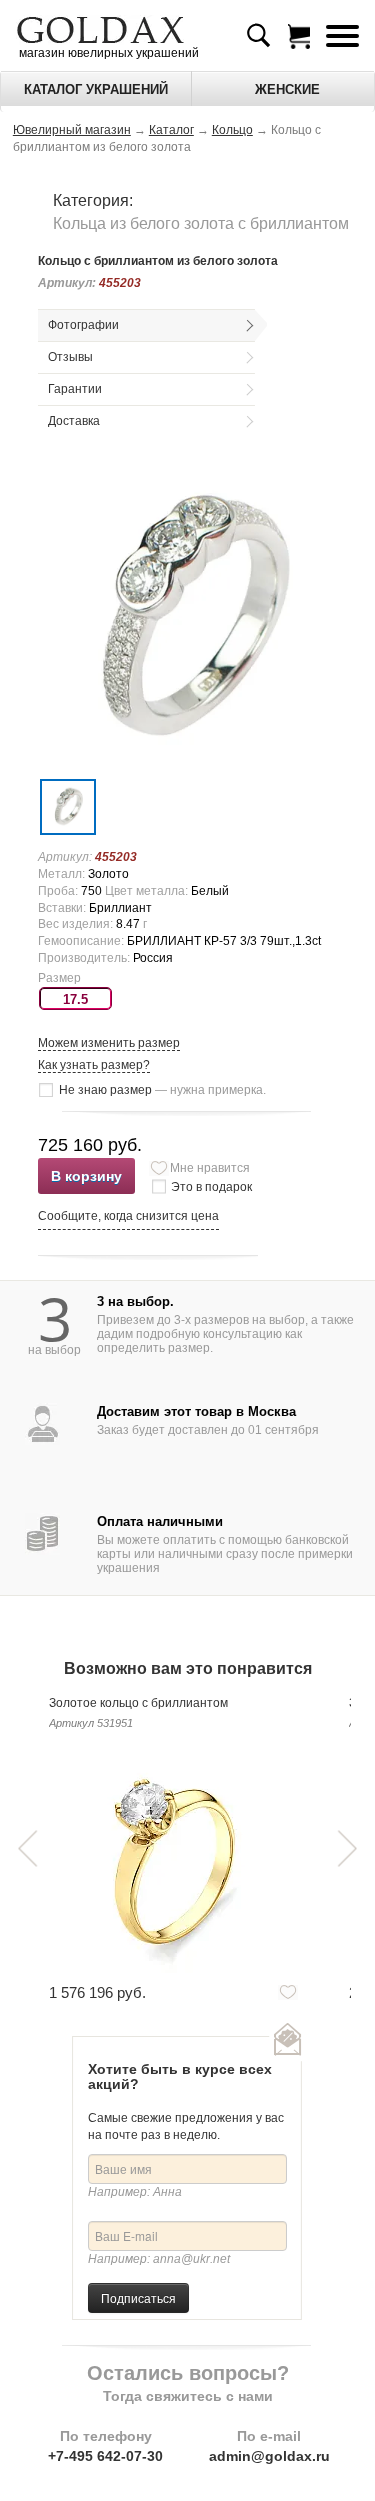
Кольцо (232, 130)
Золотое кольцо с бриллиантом (138, 1703)
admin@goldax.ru (269, 2456)
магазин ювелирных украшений (107, 53)
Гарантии (75, 389)
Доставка (74, 421)
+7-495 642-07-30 (105, 2456)
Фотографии (83, 325)
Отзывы (70, 357)
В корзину (86, 1176)
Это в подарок (211, 1187)
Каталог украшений (96, 89)
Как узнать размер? (94, 1065)
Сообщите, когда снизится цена (128, 1216)
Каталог (171, 130)
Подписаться (138, 2297)
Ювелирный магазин (72, 130)
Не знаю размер (162, 1090)
